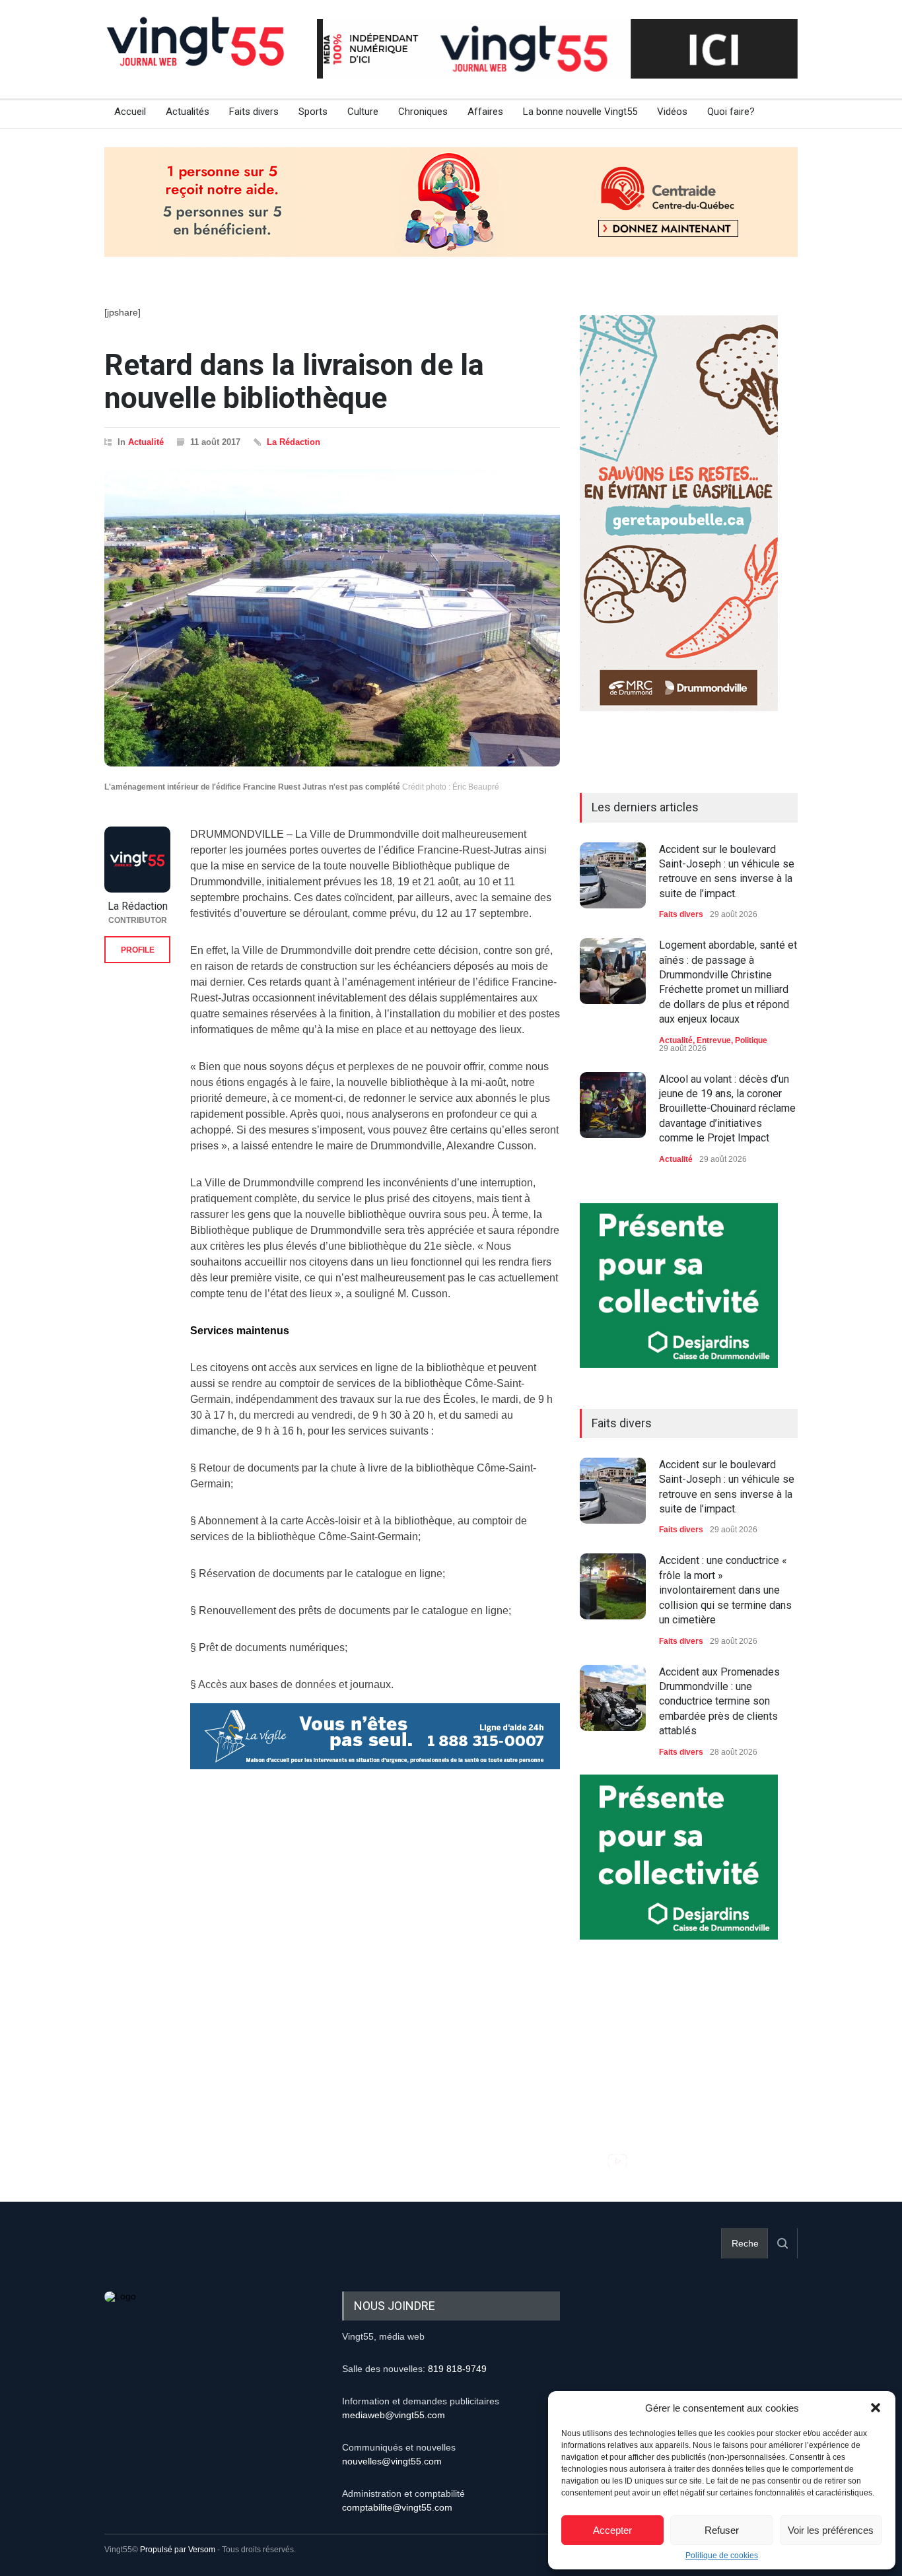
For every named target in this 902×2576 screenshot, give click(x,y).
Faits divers (254, 112)
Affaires (485, 112)
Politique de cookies (722, 2556)
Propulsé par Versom (178, 2550)
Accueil (130, 112)
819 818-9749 (457, 2369)
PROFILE (138, 950)
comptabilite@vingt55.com (397, 2507)
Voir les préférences (831, 2530)
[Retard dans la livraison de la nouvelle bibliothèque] (332, 618)
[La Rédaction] (137, 860)
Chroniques (423, 112)
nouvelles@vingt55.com (392, 2461)
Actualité (146, 442)
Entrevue (714, 1040)
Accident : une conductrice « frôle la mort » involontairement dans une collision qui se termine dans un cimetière (725, 1590)
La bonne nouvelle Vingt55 (580, 112)
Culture (363, 112)
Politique (751, 1040)
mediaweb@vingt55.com (394, 2415)
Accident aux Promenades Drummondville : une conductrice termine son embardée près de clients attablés (719, 1702)
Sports (313, 112)
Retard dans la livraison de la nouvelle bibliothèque (294, 381)
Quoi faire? (731, 112)
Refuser (722, 2530)
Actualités (188, 112)
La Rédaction (294, 442)
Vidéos (672, 112)
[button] (876, 2408)
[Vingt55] (197, 56)
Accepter (612, 2530)
